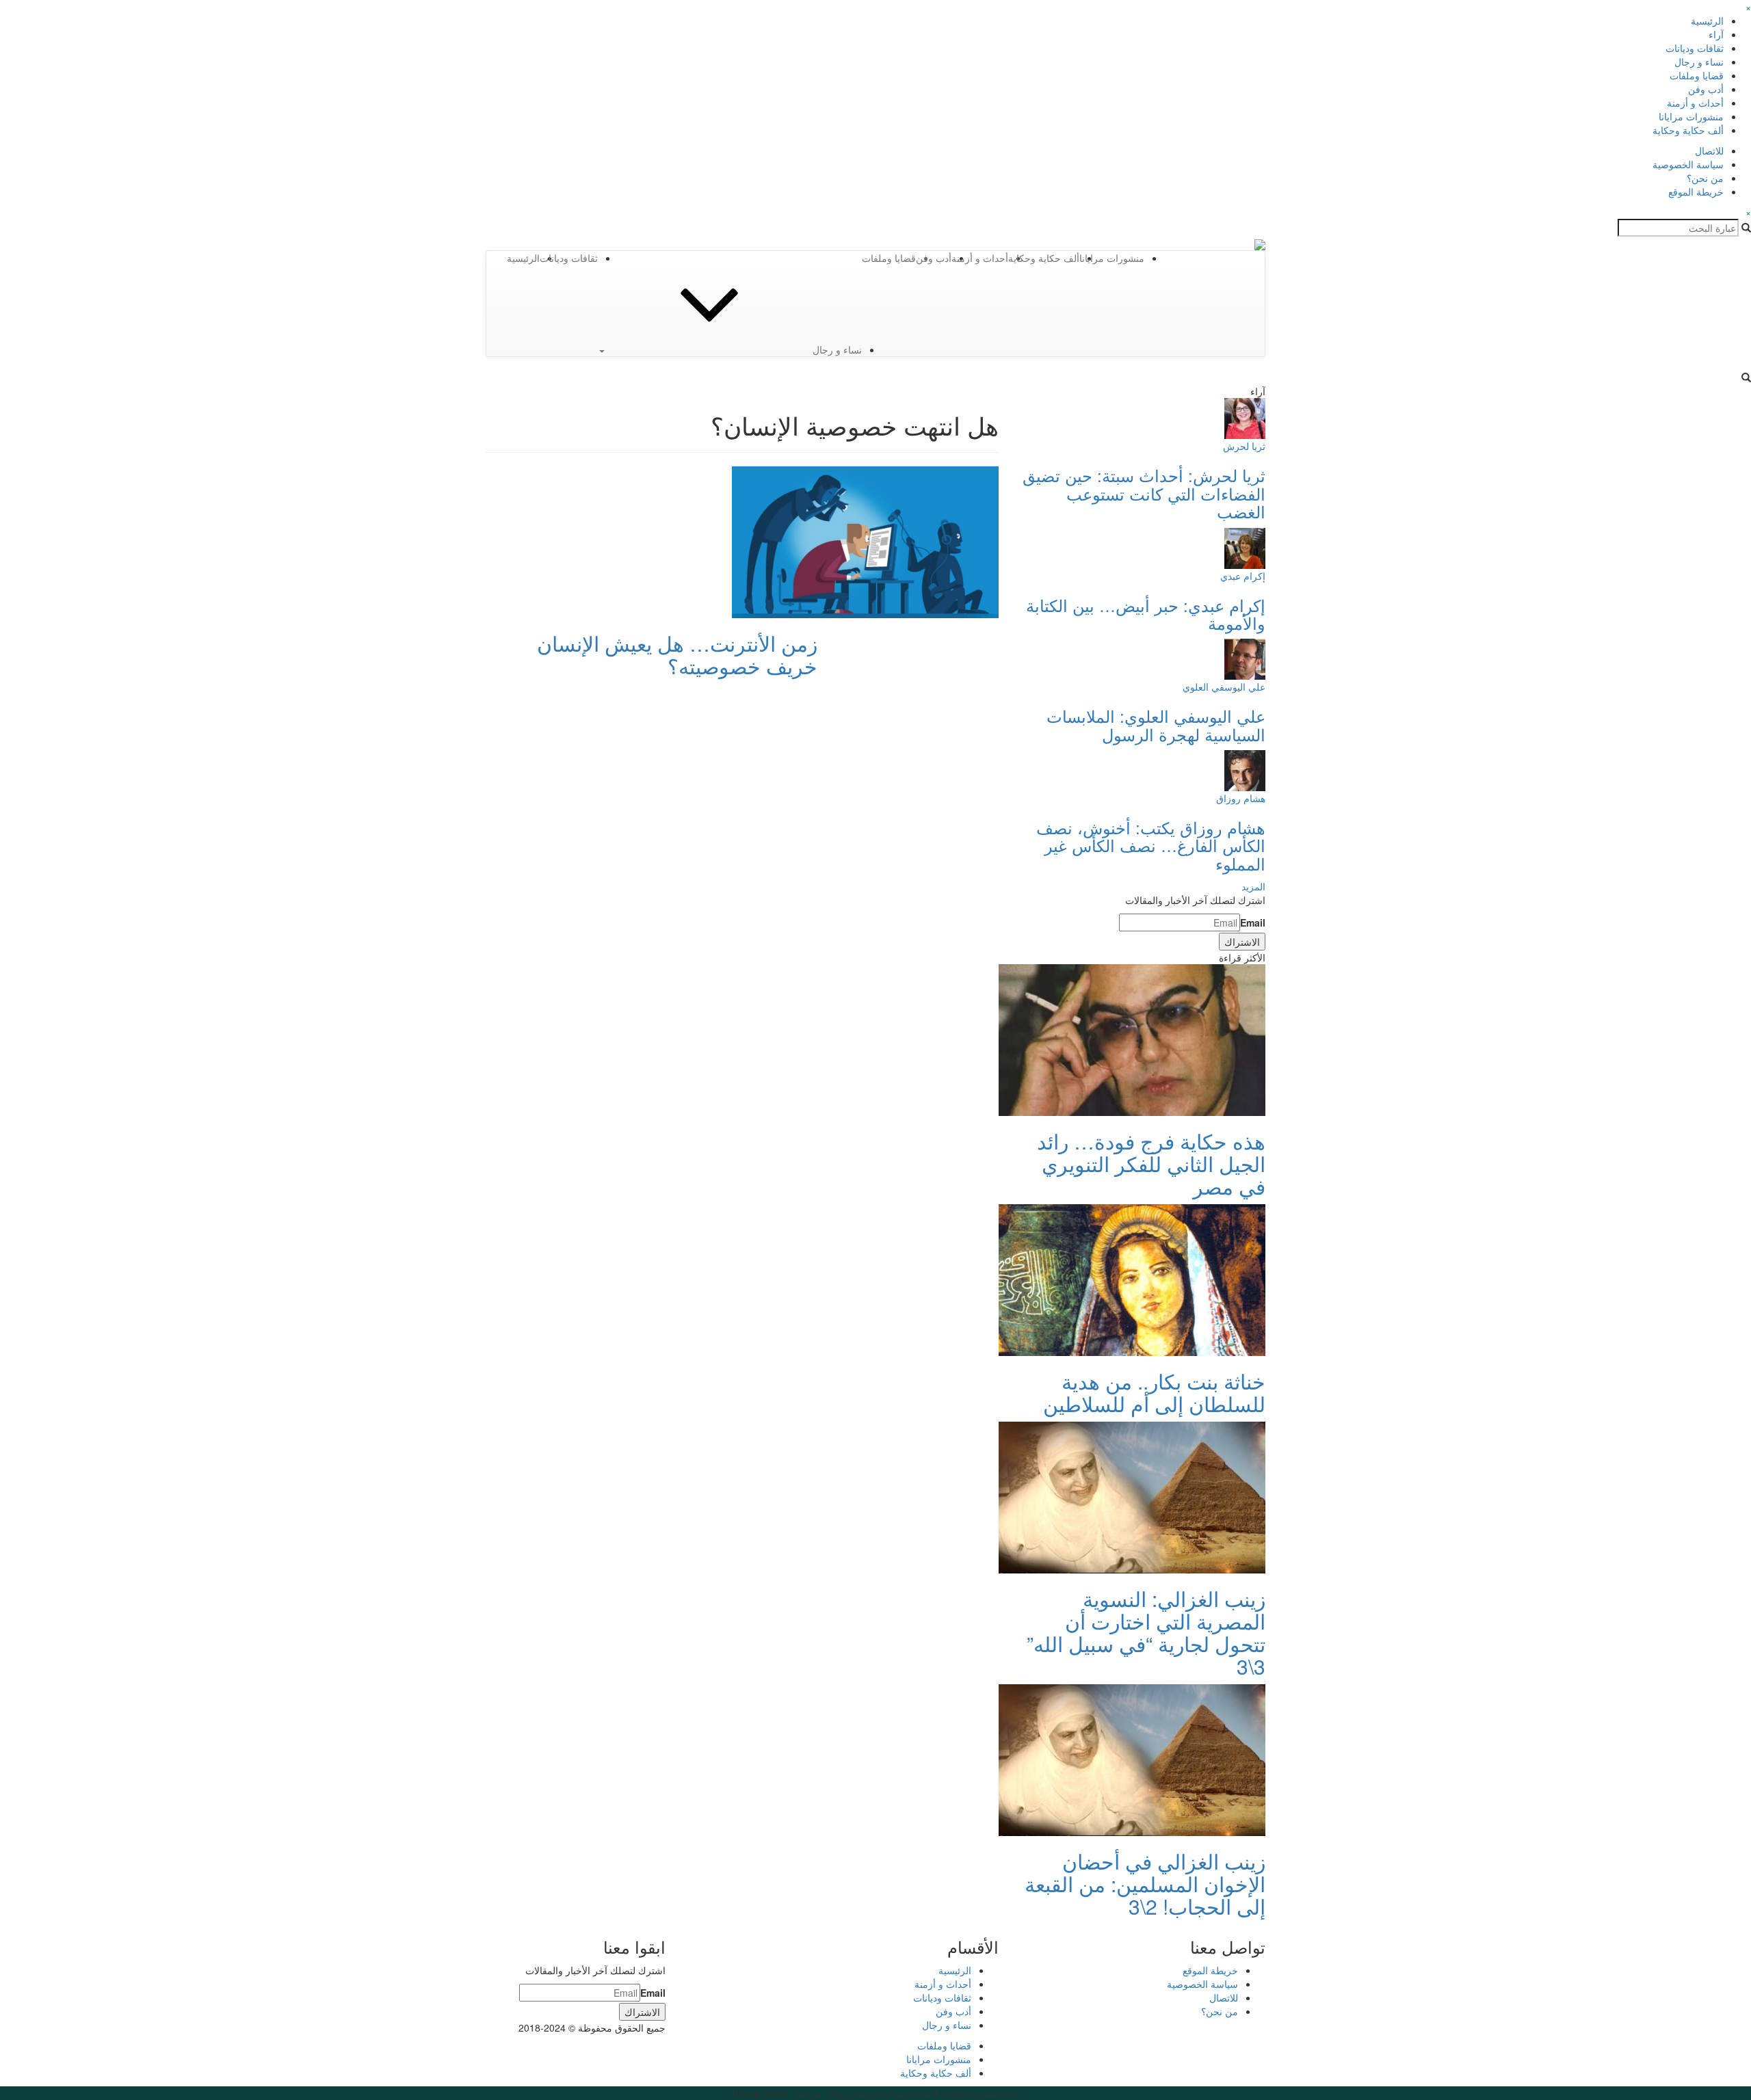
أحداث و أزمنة (1695, 103)
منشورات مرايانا (1691, 116)
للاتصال (1709, 150)
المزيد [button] (1253, 886)
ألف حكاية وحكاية (1688, 130)
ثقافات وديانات (1695, 48)
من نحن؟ (1705, 178)
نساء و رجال (1699, 62)
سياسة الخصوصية (1688, 164)
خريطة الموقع (1696, 191)
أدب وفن (1706, 89)
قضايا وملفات (1697, 75)
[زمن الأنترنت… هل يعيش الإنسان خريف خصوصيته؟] (865, 541)
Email (1253, 922)
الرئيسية (1707, 21)
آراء (1716, 34)
